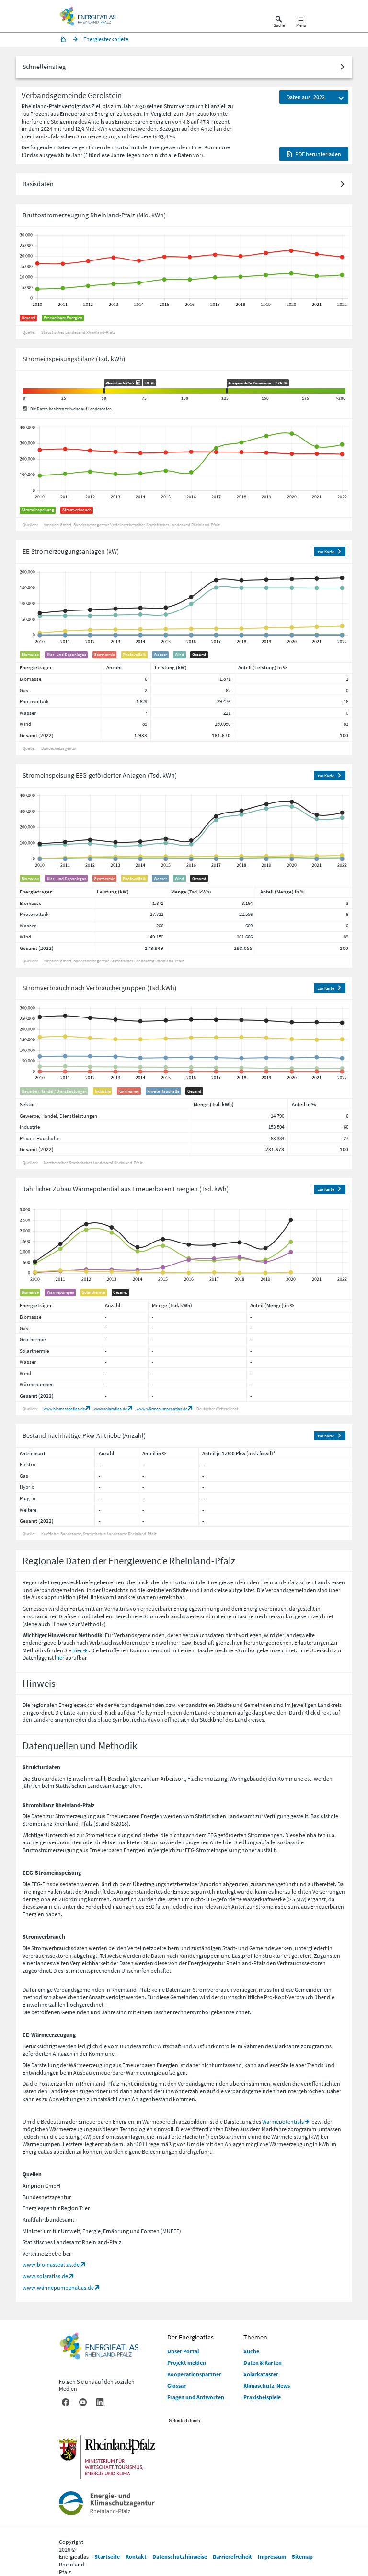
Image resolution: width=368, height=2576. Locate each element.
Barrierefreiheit (232, 2557)
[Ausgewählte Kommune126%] (227, 391)
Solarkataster (261, 2374)
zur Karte (326, 551)
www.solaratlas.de (110, 1408)
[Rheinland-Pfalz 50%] (104, 391)
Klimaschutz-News (267, 2386)
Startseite (107, 2557)
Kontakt (136, 2557)
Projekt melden (187, 2363)
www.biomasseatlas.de (64, 1408)
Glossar (177, 2386)
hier (77, 1650)
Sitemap (302, 2557)
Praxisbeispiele (262, 2397)
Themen (255, 2337)
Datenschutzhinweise (180, 2557)
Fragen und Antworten (196, 2397)
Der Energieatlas (190, 2337)
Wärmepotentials (283, 2121)
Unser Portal (183, 2351)
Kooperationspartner (194, 2374)
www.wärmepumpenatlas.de (162, 1408)
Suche (251, 2351)
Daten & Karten (263, 2363)
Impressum (272, 2557)
